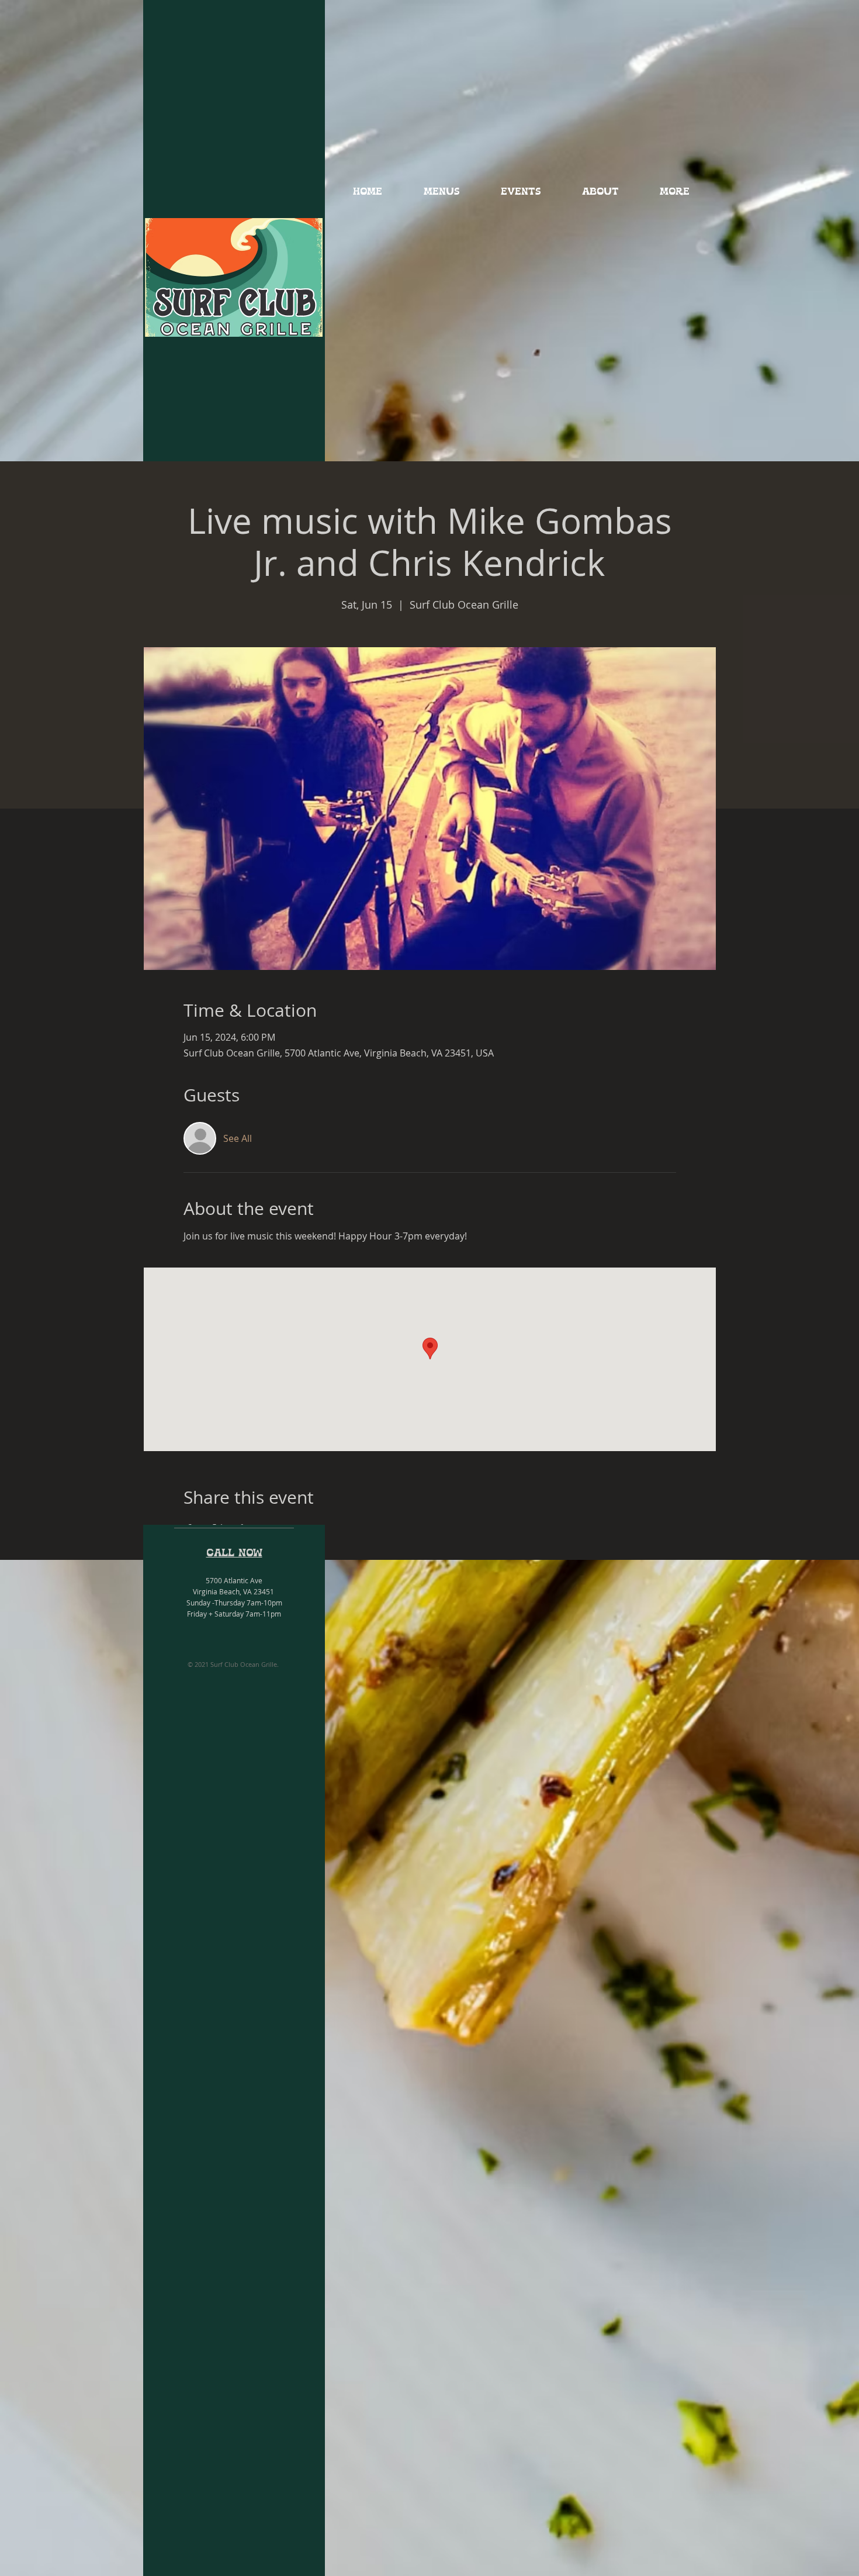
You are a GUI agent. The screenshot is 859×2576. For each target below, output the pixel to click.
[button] (441, 192)
